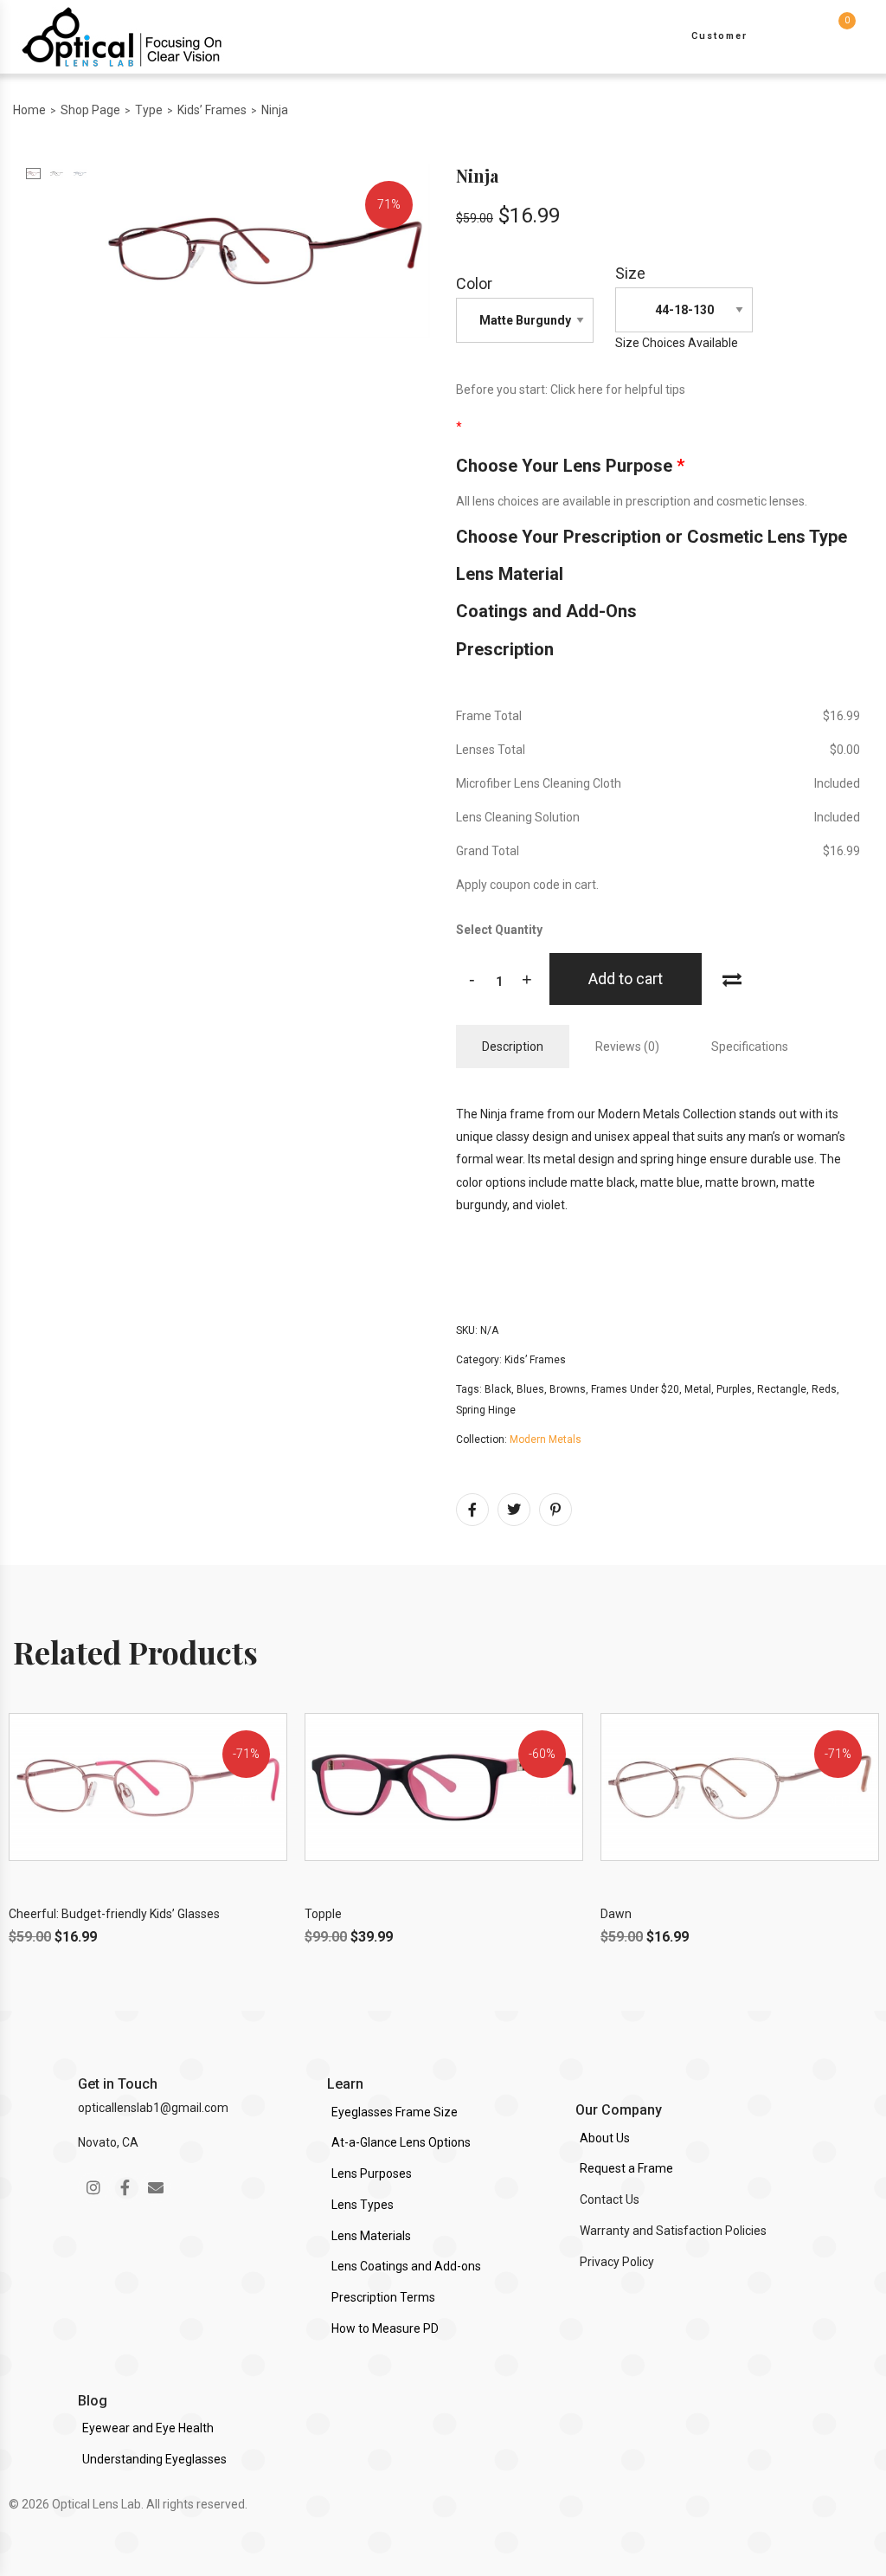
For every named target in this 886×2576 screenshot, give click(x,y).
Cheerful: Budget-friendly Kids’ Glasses (114, 1914)
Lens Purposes (372, 2173)
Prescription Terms (383, 2297)
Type (149, 110)
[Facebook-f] (125, 2187)
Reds (824, 1389)
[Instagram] (93, 2187)
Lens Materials (371, 2236)
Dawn (616, 1914)
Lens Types (363, 2205)
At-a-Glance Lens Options (401, 2142)
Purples (734, 1389)
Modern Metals (546, 1439)
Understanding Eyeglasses (154, 2459)
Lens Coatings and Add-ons (406, 2266)
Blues (530, 1389)
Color (474, 283)
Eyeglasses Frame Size (395, 2112)
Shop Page (90, 110)
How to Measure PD (385, 2328)
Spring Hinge (486, 1410)
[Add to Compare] (732, 978)
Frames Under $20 (635, 1389)
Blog (93, 2401)
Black (498, 1389)
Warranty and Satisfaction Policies (673, 2231)
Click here (577, 390)
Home (29, 110)
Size (630, 273)
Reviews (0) (627, 1046)
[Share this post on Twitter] (514, 1510)
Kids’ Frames (212, 110)
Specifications (750, 1046)
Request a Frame (626, 2168)
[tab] (513, 1046)
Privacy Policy (617, 2262)
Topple (323, 1914)
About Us (605, 2138)
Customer (719, 36)
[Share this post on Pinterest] (555, 1510)
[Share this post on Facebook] (472, 1510)
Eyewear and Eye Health (148, 2428)
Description (513, 1046)
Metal (698, 1389)
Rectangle (782, 1389)
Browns (568, 1389)
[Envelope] (156, 2187)
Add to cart (626, 979)
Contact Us (610, 2199)
